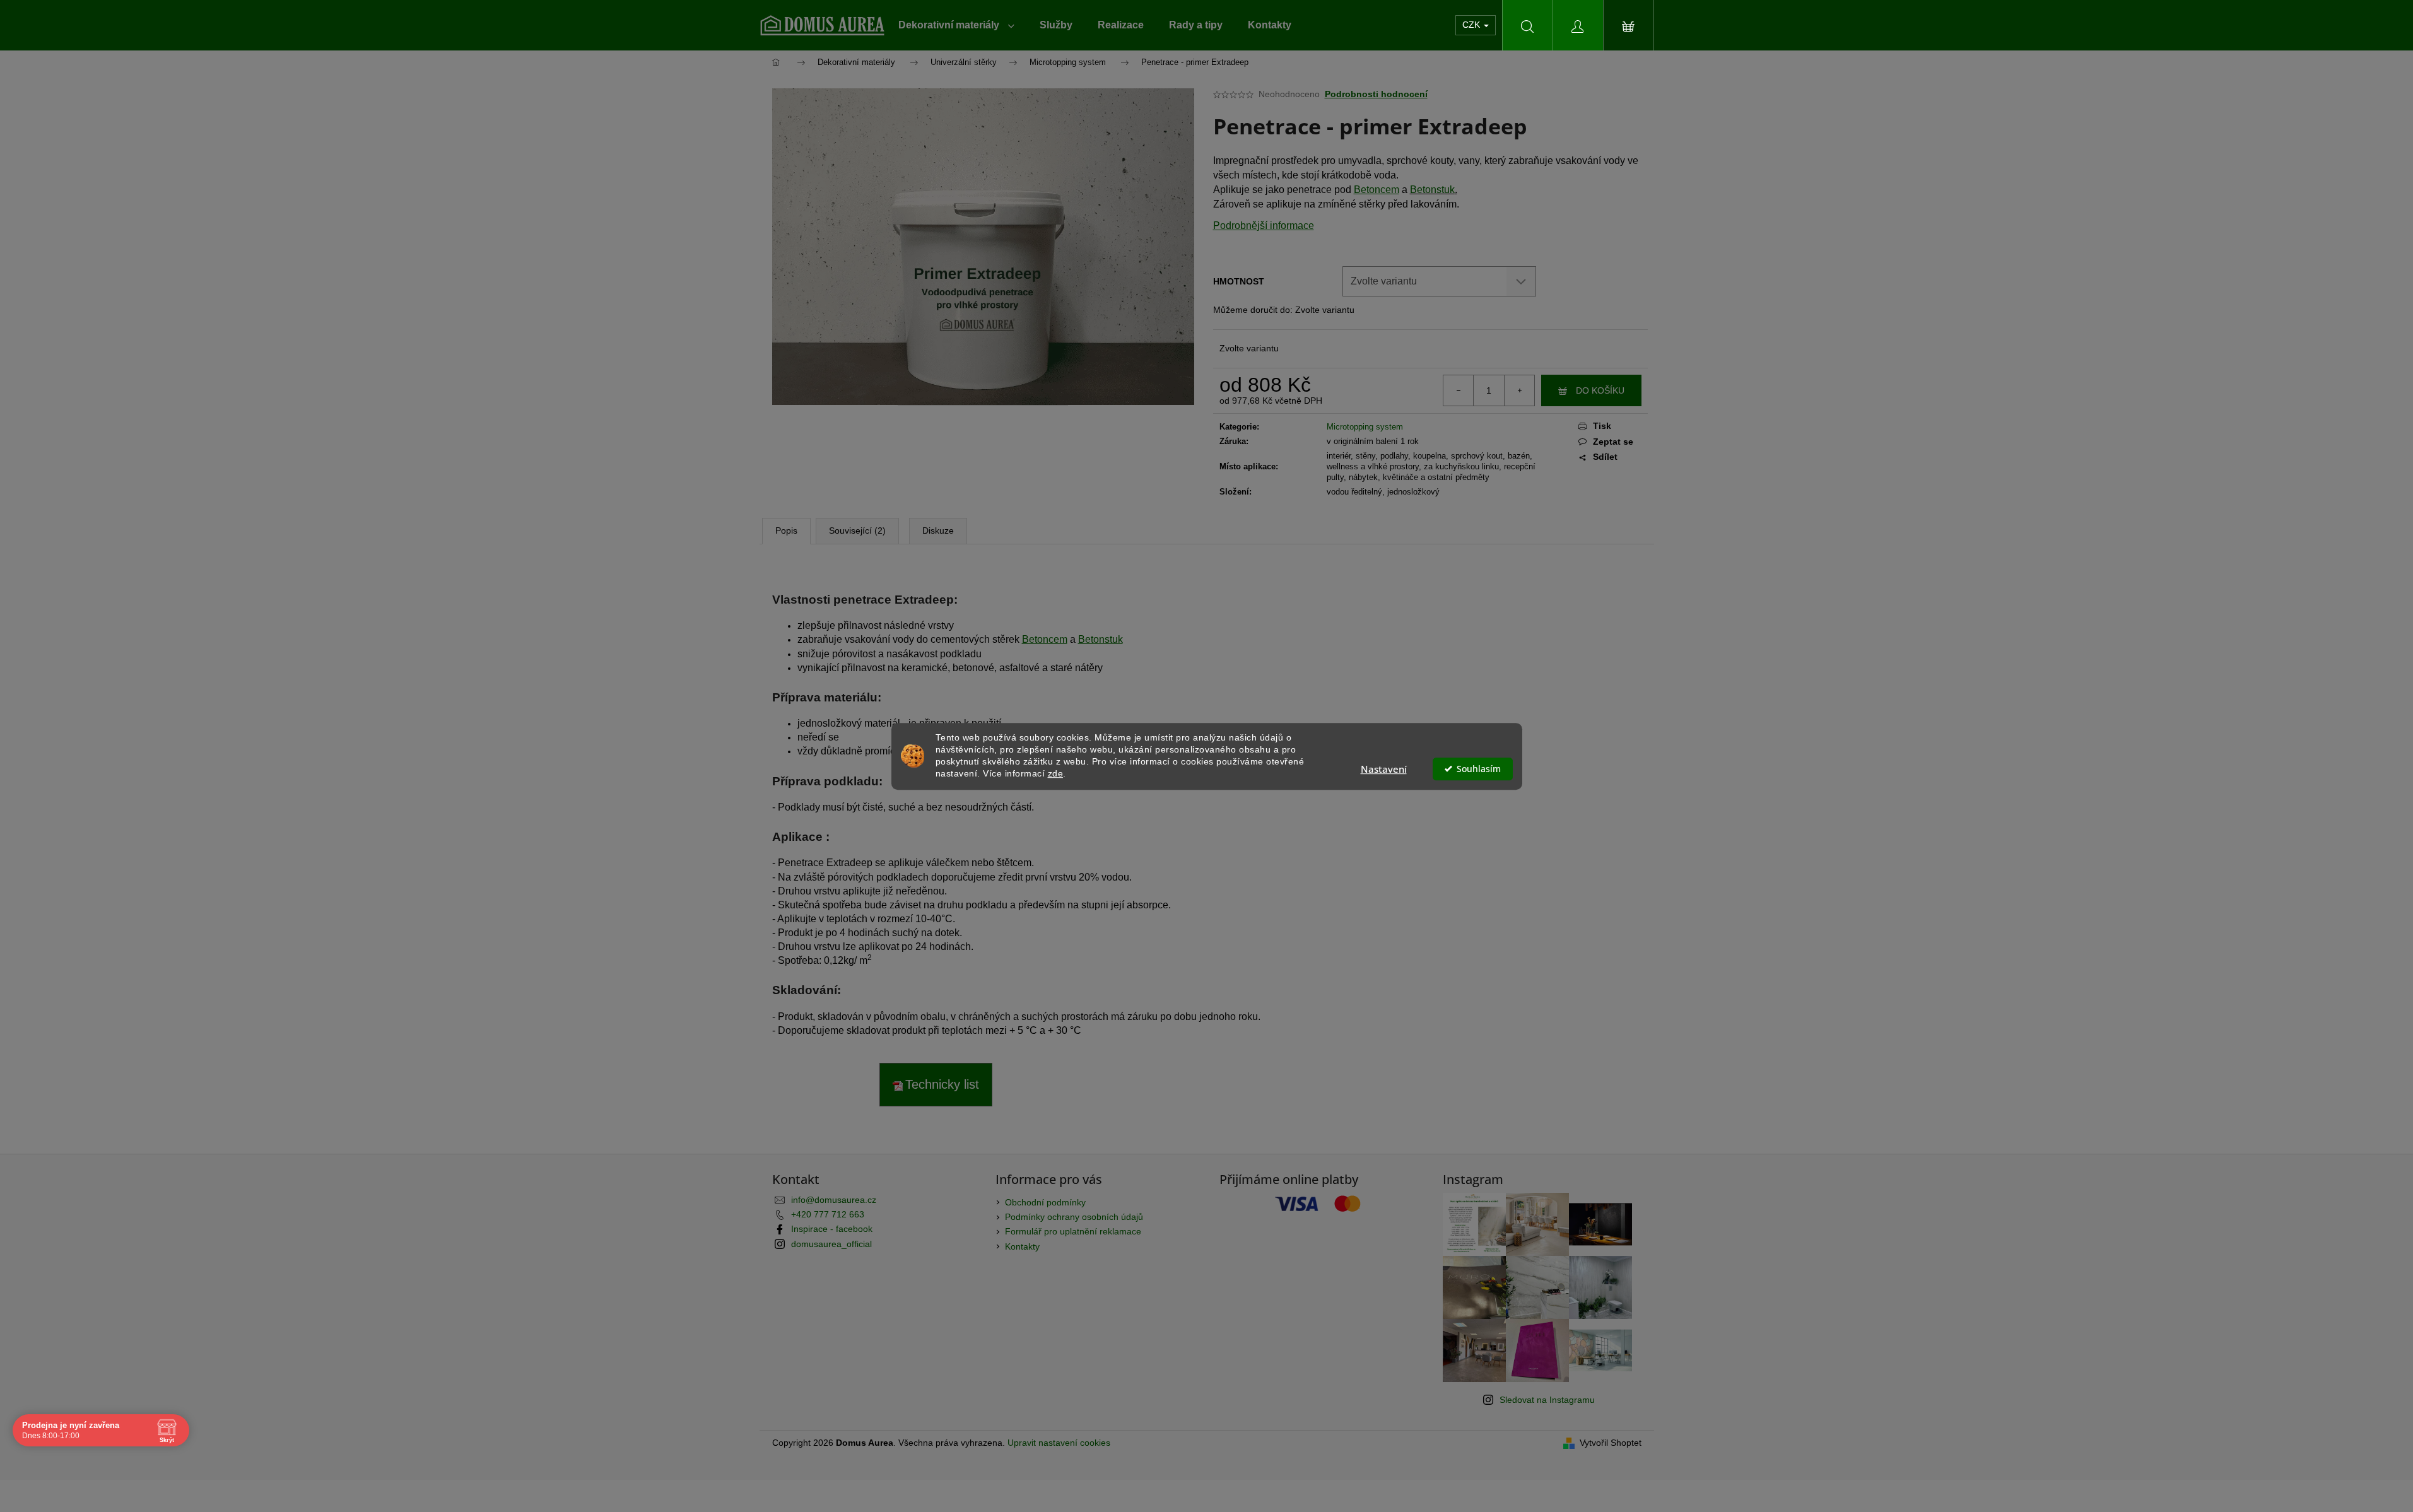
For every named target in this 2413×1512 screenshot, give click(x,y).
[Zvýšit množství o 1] (1519, 390)
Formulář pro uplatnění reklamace (1073, 1231)
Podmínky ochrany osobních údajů (1074, 1217)
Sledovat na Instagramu (1547, 1400)
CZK (1472, 25)
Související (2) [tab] (857, 530)
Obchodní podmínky (1045, 1202)
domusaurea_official (831, 1244)
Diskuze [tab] (938, 530)
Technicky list (942, 1084)
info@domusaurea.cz (834, 1200)
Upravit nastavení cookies (1059, 1443)
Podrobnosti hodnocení (1376, 94)
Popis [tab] (786, 530)
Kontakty (1022, 1246)
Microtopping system (1365, 427)
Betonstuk (1432, 190)
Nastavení (1384, 768)
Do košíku (1600, 390)
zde (1056, 773)
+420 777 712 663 (828, 1214)
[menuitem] (956, 25)
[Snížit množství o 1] (1459, 390)
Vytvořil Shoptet (1611, 1443)
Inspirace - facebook (832, 1229)
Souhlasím (1479, 768)
